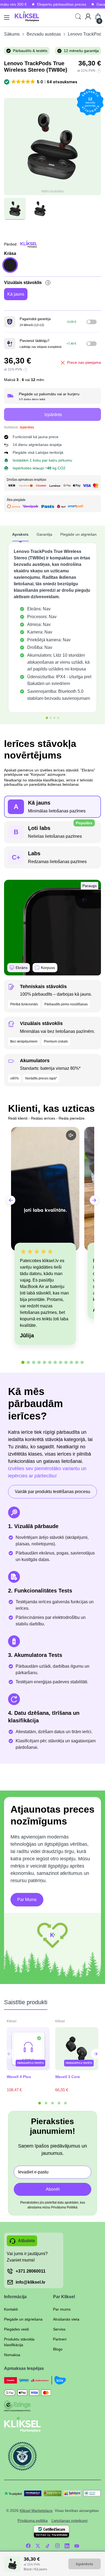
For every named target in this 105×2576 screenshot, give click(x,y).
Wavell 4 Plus (19, 2077)
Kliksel (12, 2021)
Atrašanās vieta (66, 2319)
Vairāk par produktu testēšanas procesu (52, 1492)
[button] (41, 82)
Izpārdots (85, 2564)
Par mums (62, 2309)
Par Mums (27, 1900)
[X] (38, 2546)
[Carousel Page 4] (59, 2103)
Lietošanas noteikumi (69, 2520)
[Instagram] (57, 2546)
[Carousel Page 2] (46, 2103)
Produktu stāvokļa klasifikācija (19, 2342)
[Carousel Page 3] (52, 2103)
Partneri (60, 2339)
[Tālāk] (9, 2054)
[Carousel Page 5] (65, 2103)
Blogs (58, 2349)
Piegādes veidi (16, 2329)
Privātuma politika (33, 2520)
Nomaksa (12, 2355)
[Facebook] (28, 2546)
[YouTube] (77, 2546)
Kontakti (11, 2309)
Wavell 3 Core (68, 2077)
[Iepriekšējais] (96, 2054)
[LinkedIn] (67, 2546)
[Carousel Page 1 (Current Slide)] (40, 2103)
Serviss (59, 2329)
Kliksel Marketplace (36, 2511)
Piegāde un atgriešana (23, 2319)
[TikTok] (48, 2546)
